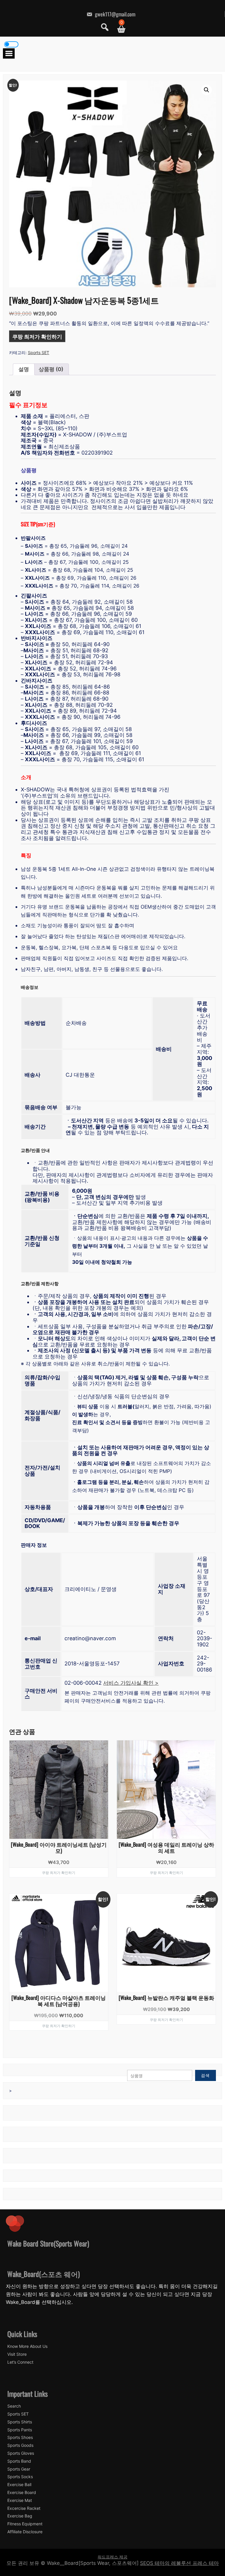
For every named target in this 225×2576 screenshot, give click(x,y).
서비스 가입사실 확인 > (131, 1683)
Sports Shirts (20, 2422)
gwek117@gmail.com (115, 14)
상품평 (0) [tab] (51, 369)
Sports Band (19, 2461)
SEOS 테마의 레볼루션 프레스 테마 (179, 2563)
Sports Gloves (21, 2453)
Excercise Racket (24, 2508)
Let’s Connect (20, 2362)
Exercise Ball (19, 2485)
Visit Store (17, 2354)
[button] (207, 90)
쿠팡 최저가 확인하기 (37, 336)
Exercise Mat (20, 2500)
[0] (119, 29)
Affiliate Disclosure (25, 2532)
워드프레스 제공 (112, 2557)
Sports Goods (20, 2445)
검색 (205, 2075)
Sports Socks (20, 2477)
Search (14, 2406)
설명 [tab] (24, 369)
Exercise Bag (20, 2516)
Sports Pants (20, 2430)
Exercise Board (22, 2493)
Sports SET (39, 352)
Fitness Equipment (25, 2524)
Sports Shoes (20, 2437)
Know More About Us (27, 2346)
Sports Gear (19, 2469)
